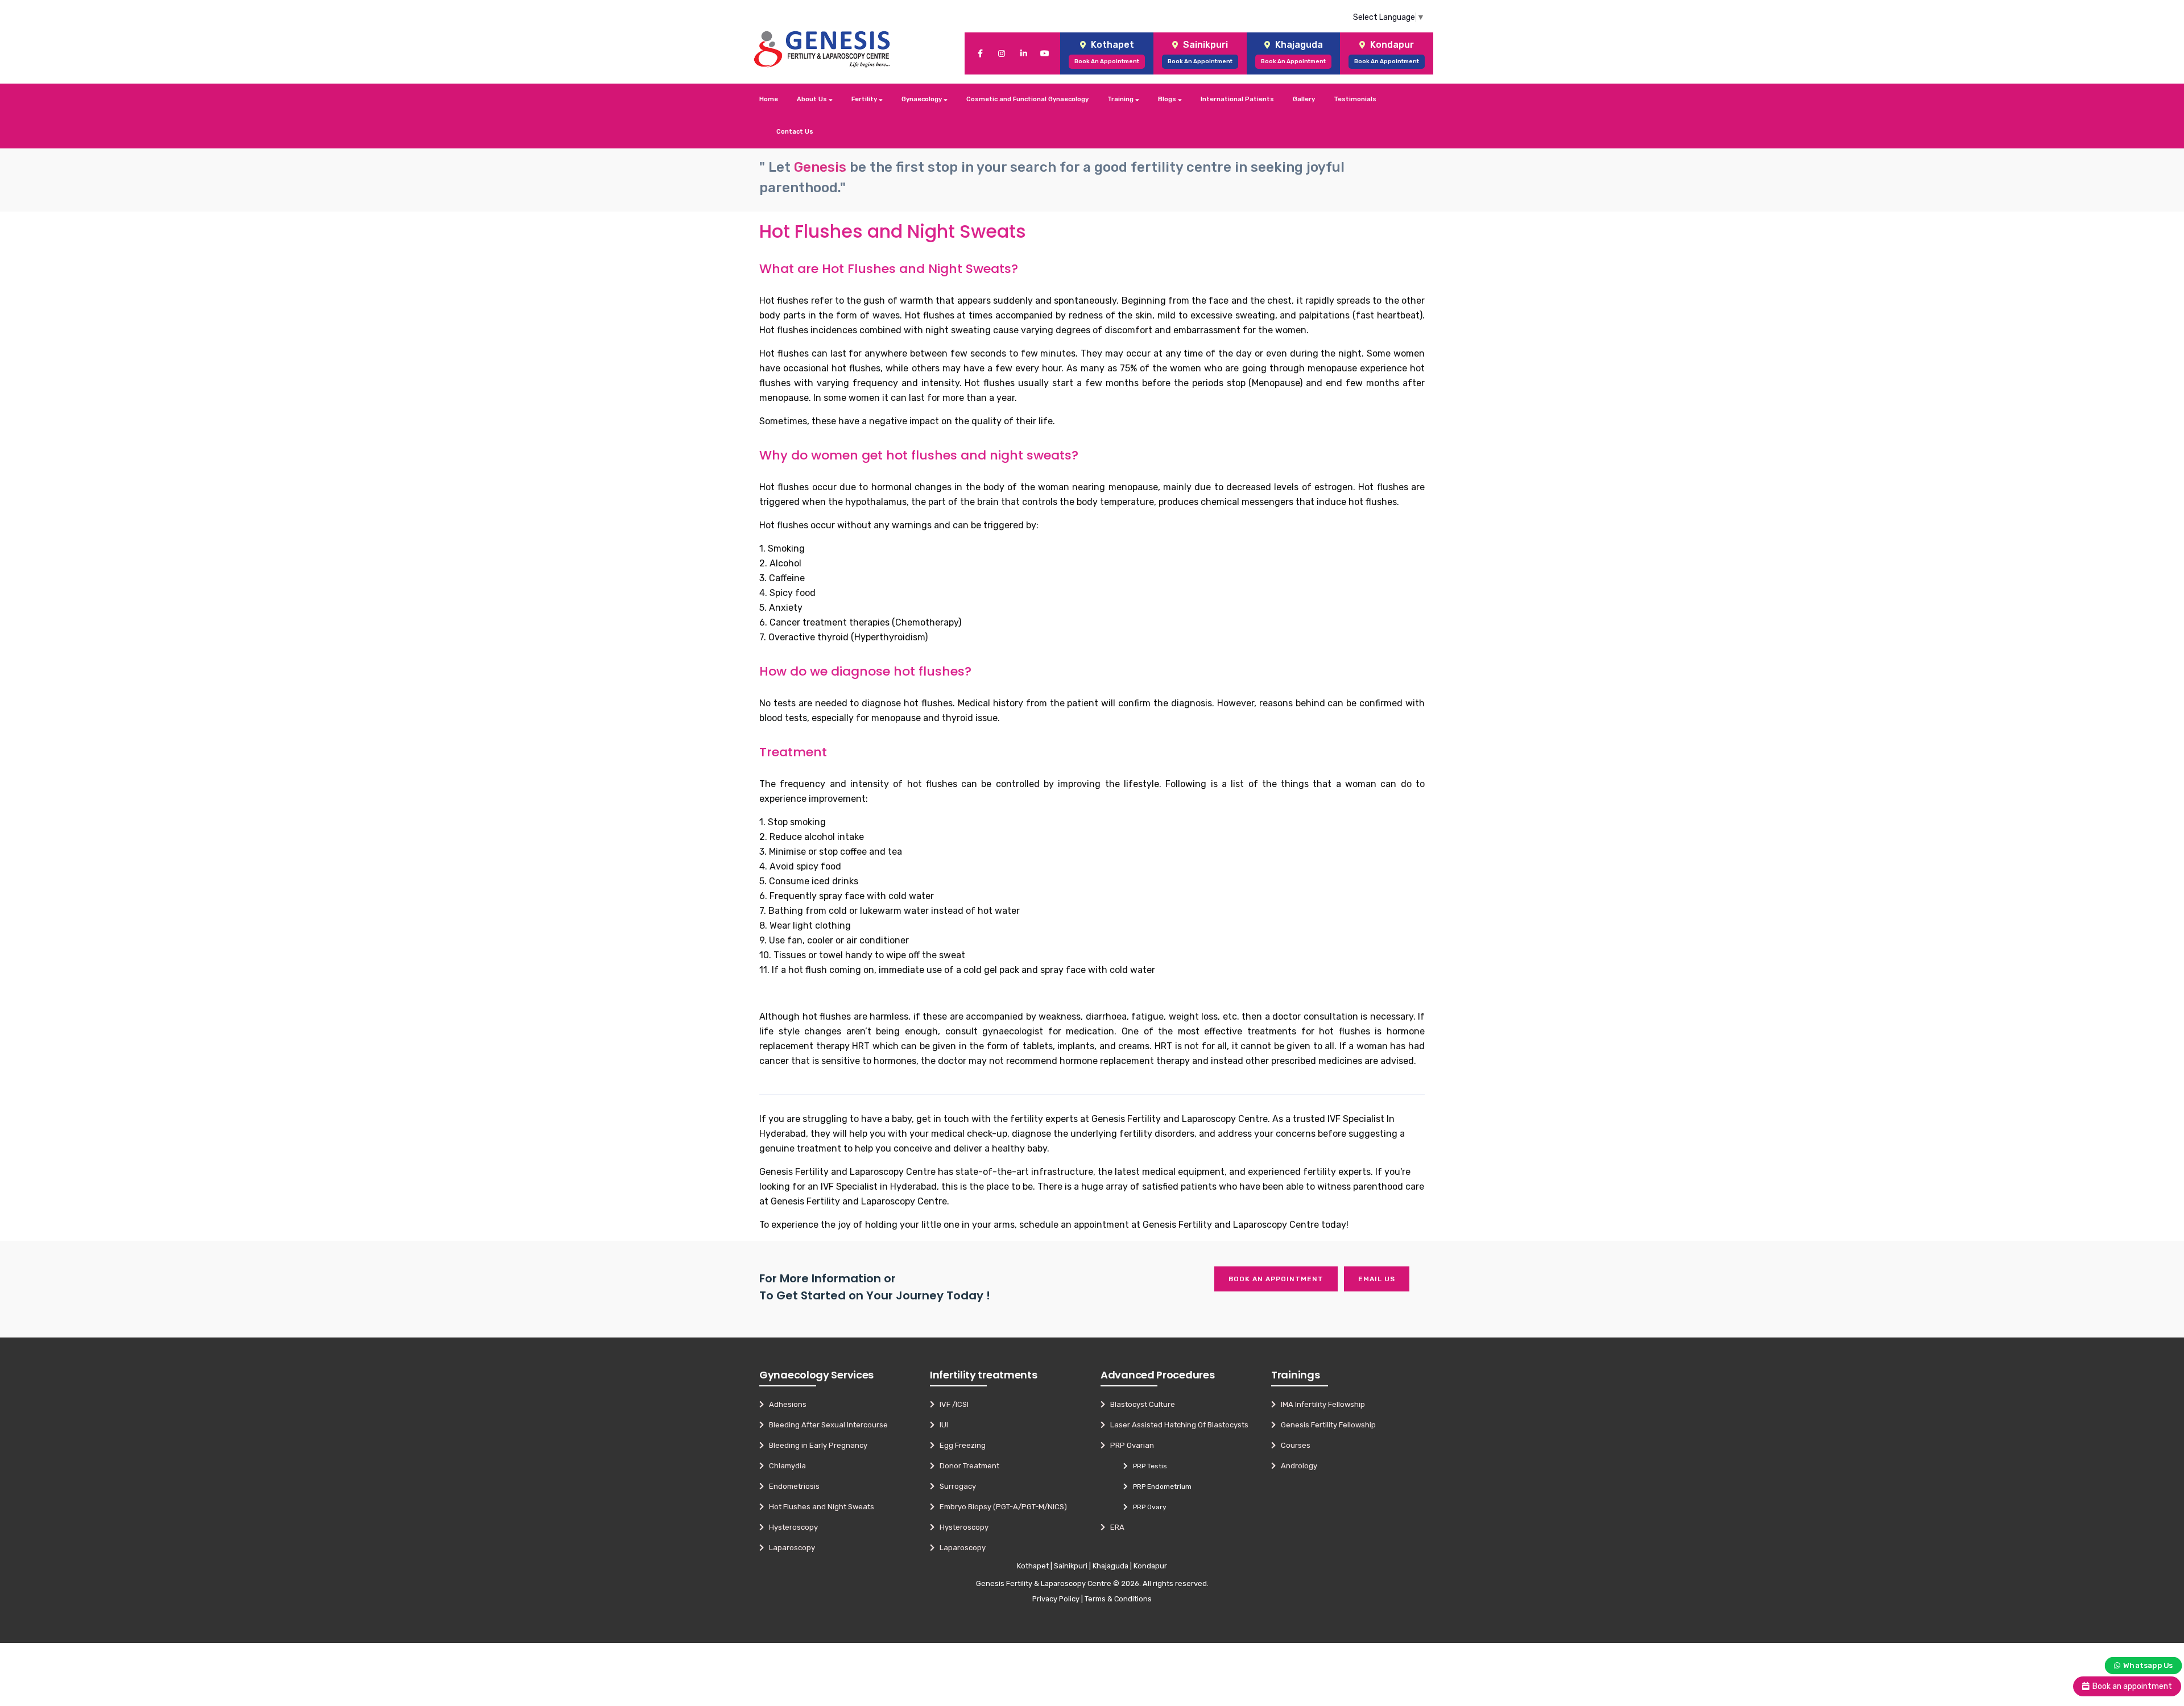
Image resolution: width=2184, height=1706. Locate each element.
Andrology (1296, 1466)
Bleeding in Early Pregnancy (816, 1445)
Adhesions (785, 1404)
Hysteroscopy (791, 1527)
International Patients (1237, 99)
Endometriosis (792, 1486)
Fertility (865, 99)
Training (1121, 99)
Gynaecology (923, 99)
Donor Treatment (967, 1466)
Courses (1293, 1445)
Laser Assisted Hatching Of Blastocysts (1177, 1425)
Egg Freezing (960, 1445)
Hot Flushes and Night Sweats (819, 1507)
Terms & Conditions (1118, 1599)
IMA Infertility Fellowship (1320, 1404)
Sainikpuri (1071, 1566)
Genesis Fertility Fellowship (1326, 1425)
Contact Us (795, 132)
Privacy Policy (1056, 1599)
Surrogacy (955, 1486)
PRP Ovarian (1130, 1445)
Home (769, 99)
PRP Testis (1147, 1466)
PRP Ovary (1147, 1507)
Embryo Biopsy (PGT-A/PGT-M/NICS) (1001, 1507)
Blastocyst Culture (1140, 1404)
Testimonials (1355, 99)
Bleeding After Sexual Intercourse (826, 1425)
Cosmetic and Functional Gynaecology (1027, 99)
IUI (941, 1425)
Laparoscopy (789, 1548)
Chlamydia (785, 1466)
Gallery (1304, 99)
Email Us (1377, 1279)
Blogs (1168, 99)
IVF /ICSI (952, 1404)
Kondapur (1150, 1566)
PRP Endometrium (1160, 1486)
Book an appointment (1276, 1279)
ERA (1115, 1527)
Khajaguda (1110, 1566)
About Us (813, 99)
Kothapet (1033, 1566)
